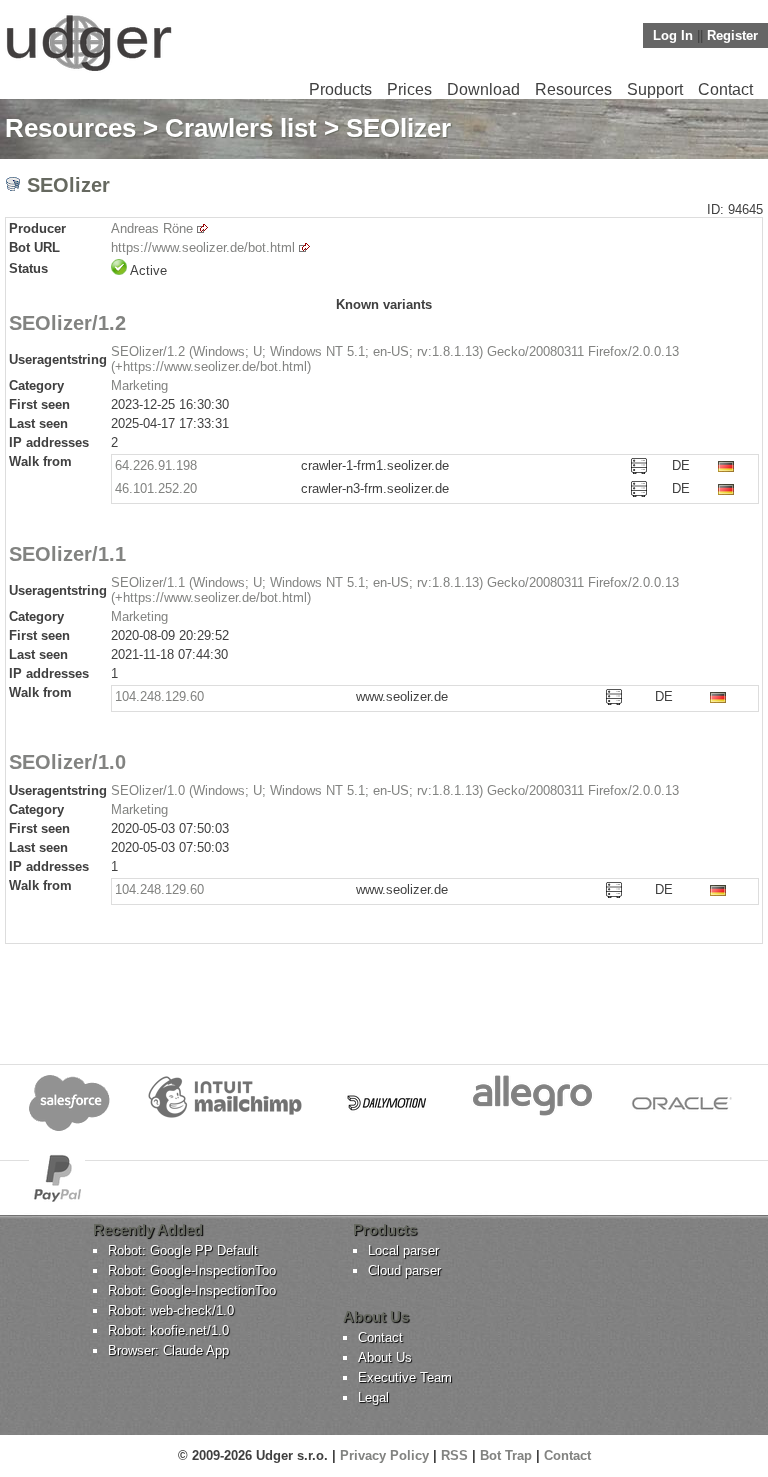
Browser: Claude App (168, 1350)
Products (340, 89)
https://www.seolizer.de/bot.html (203, 247)
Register (732, 35)
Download (483, 89)
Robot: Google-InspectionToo (192, 1270)
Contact (725, 89)
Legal (373, 1397)
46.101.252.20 (156, 488)
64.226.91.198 (156, 465)
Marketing (139, 385)
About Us (385, 1357)
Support (655, 89)
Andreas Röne (152, 228)
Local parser (403, 1250)
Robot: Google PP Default (183, 1250)
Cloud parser (404, 1270)
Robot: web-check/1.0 (171, 1310)
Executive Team (405, 1377)
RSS (454, 1455)
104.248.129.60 (159, 696)
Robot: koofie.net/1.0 (168, 1330)
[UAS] (88, 70)
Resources (573, 89)
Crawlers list (241, 128)
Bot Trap (506, 1455)
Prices (409, 89)
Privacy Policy (384, 1455)
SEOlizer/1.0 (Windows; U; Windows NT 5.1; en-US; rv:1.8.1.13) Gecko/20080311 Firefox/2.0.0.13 (395, 790)
